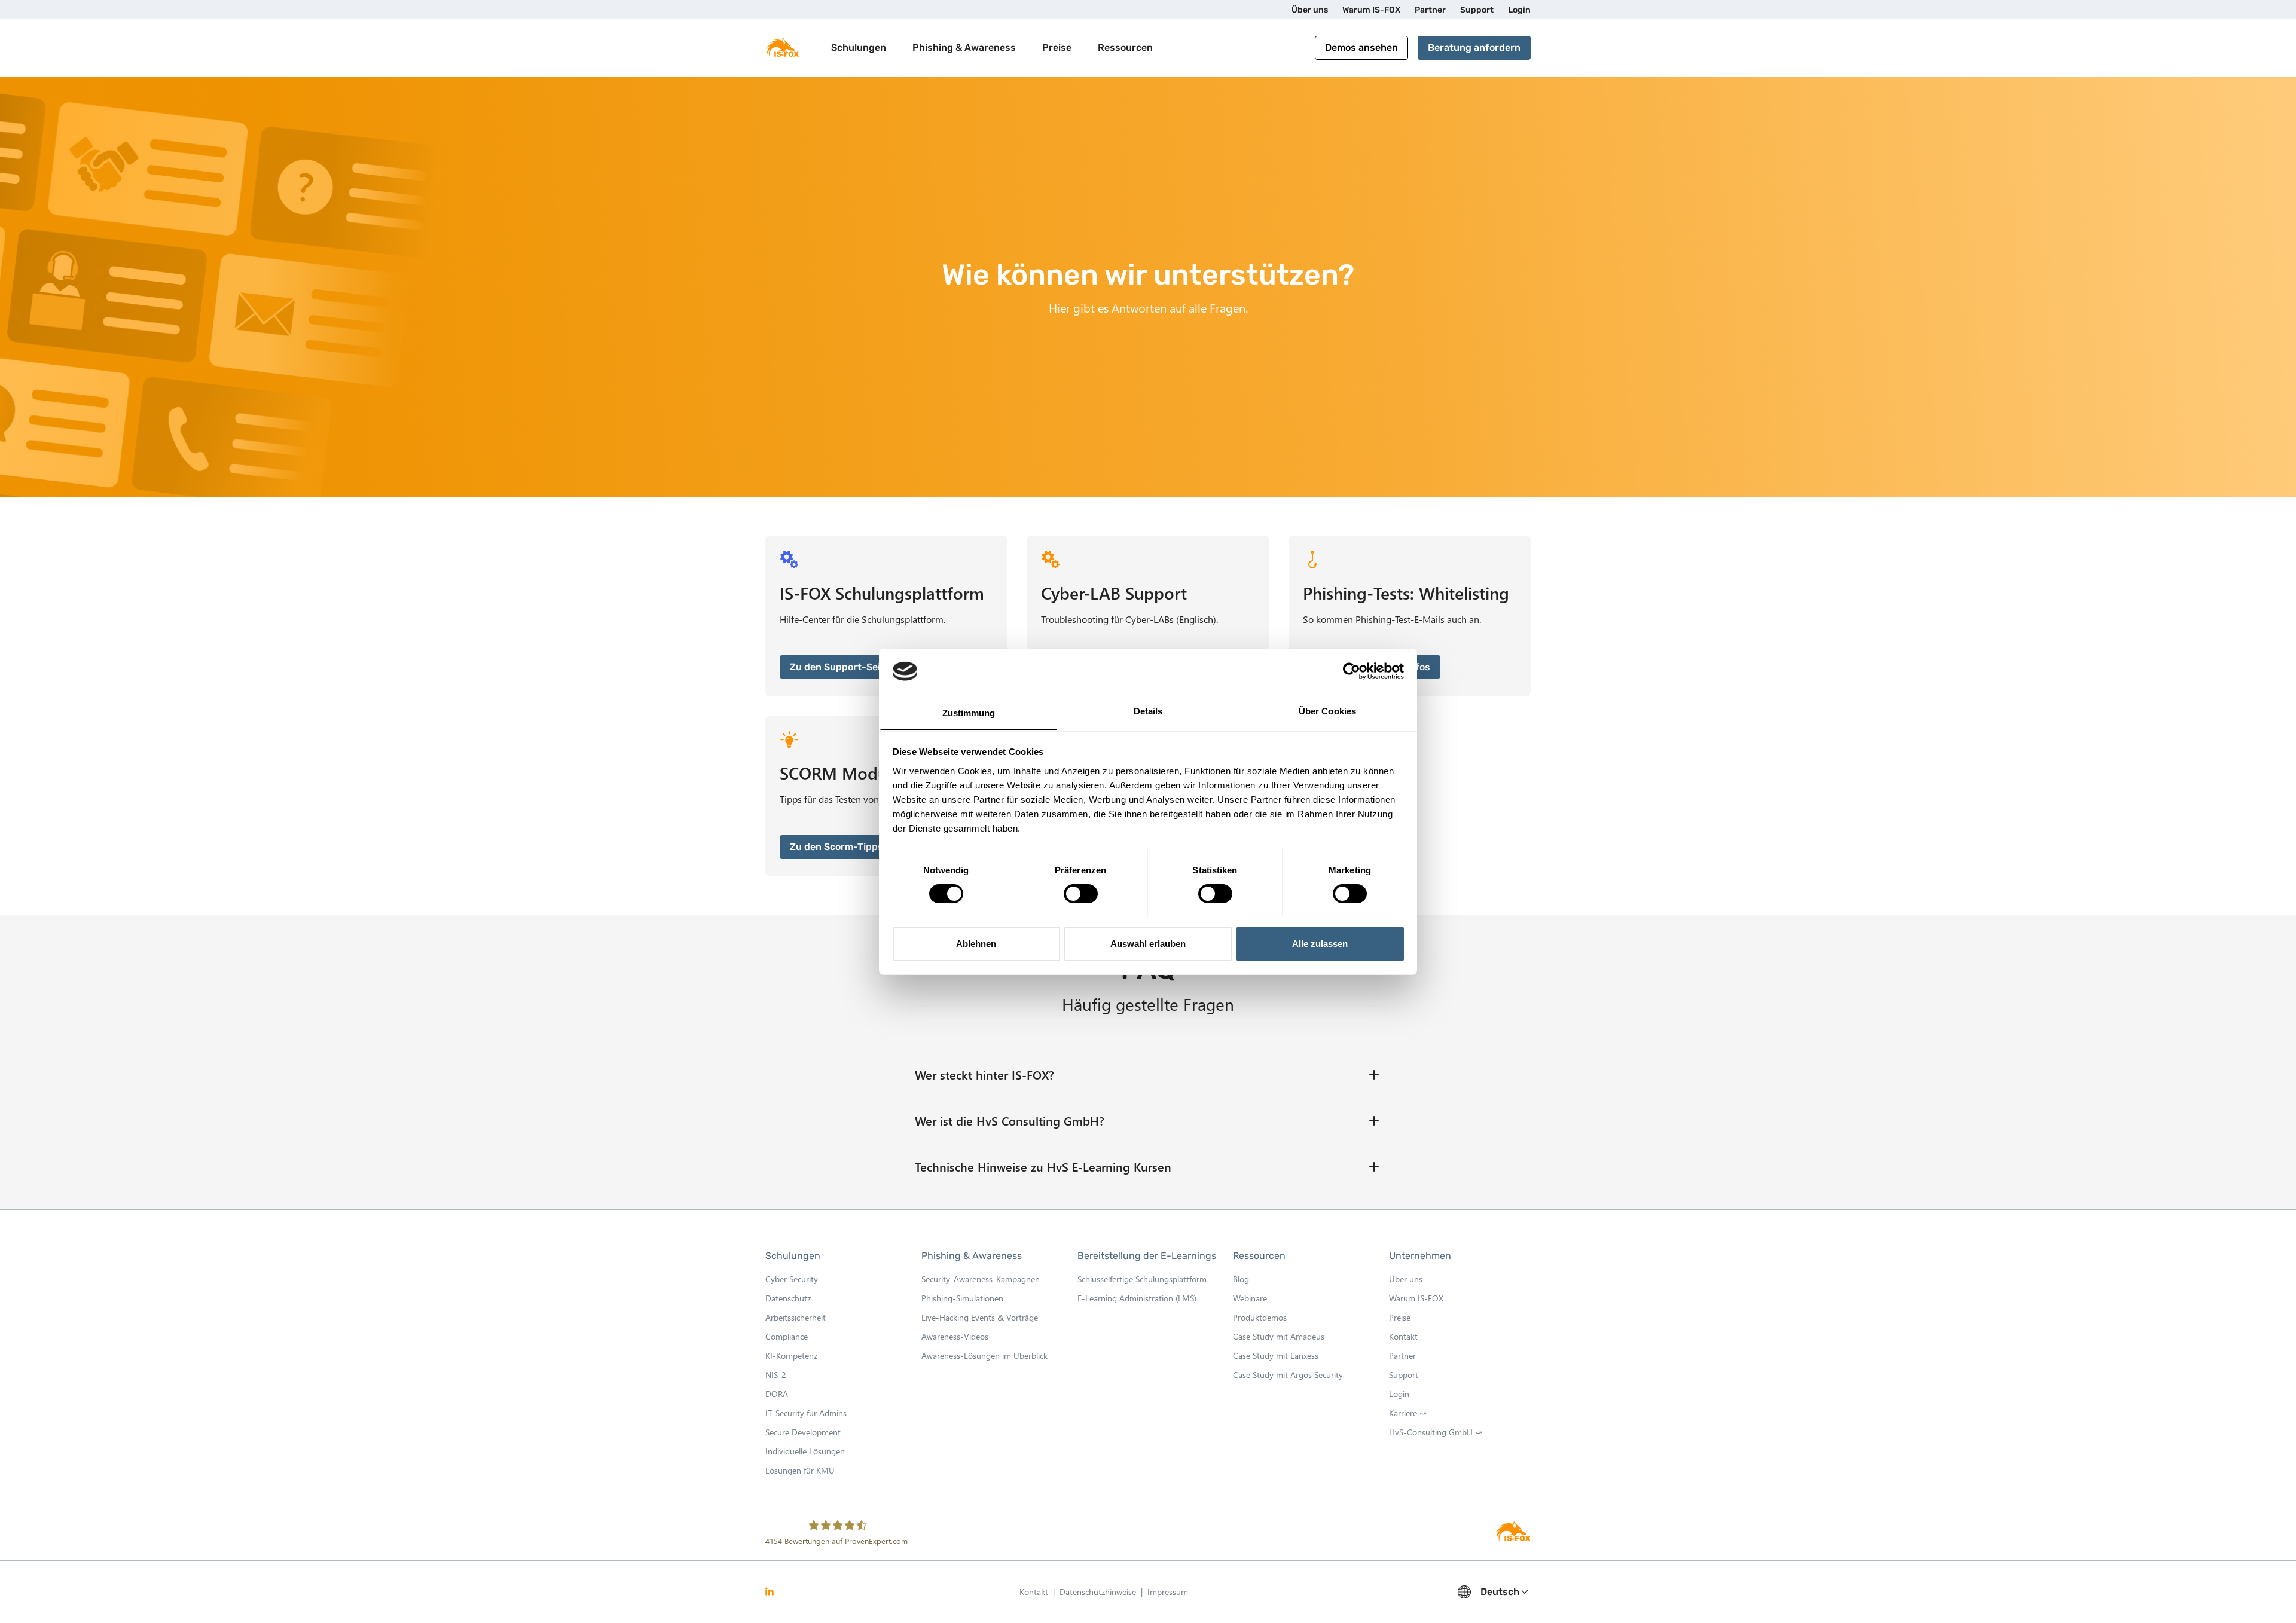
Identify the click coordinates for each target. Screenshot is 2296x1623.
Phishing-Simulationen (962, 1298)
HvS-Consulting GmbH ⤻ (1436, 1432)
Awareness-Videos (955, 1336)
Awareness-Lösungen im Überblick (984, 1355)
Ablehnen (976, 943)
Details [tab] (1148, 710)
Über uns (1406, 1279)
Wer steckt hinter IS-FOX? (984, 1075)
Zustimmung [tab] (969, 712)
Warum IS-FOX (1416, 1298)
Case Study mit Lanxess (1276, 1355)
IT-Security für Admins (806, 1413)
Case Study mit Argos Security (1288, 1375)
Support (1404, 1375)
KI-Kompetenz (791, 1355)
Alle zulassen (1320, 943)
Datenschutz (788, 1298)
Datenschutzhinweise (1101, 1593)
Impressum (1168, 1592)
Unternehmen (1420, 1256)
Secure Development (803, 1432)
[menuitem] (1310, 10)
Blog (1241, 1279)
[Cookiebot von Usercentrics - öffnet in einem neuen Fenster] (1352, 671)
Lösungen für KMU (800, 1470)
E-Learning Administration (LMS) (1137, 1298)
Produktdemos (1260, 1317)
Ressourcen (1259, 1256)
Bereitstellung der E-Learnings (1147, 1256)
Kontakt (1403, 1336)
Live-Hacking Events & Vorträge (980, 1317)
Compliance (787, 1336)
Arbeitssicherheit (796, 1317)
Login (1399, 1394)
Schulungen (793, 1256)
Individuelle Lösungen (805, 1451)
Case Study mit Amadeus (1279, 1336)
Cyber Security (792, 1279)
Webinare (1250, 1298)
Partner (1402, 1355)
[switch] (1081, 894)
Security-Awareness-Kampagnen (981, 1279)
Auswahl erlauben (1148, 943)
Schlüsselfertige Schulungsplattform (1142, 1279)
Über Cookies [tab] (1327, 710)
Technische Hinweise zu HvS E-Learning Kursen (1043, 1167)
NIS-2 (776, 1375)
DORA (777, 1394)
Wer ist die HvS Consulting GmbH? (1010, 1121)
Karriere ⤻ (1408, 1413)
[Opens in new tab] (770, 1592)
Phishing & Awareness (972, 1256)
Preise (1057, 48)
